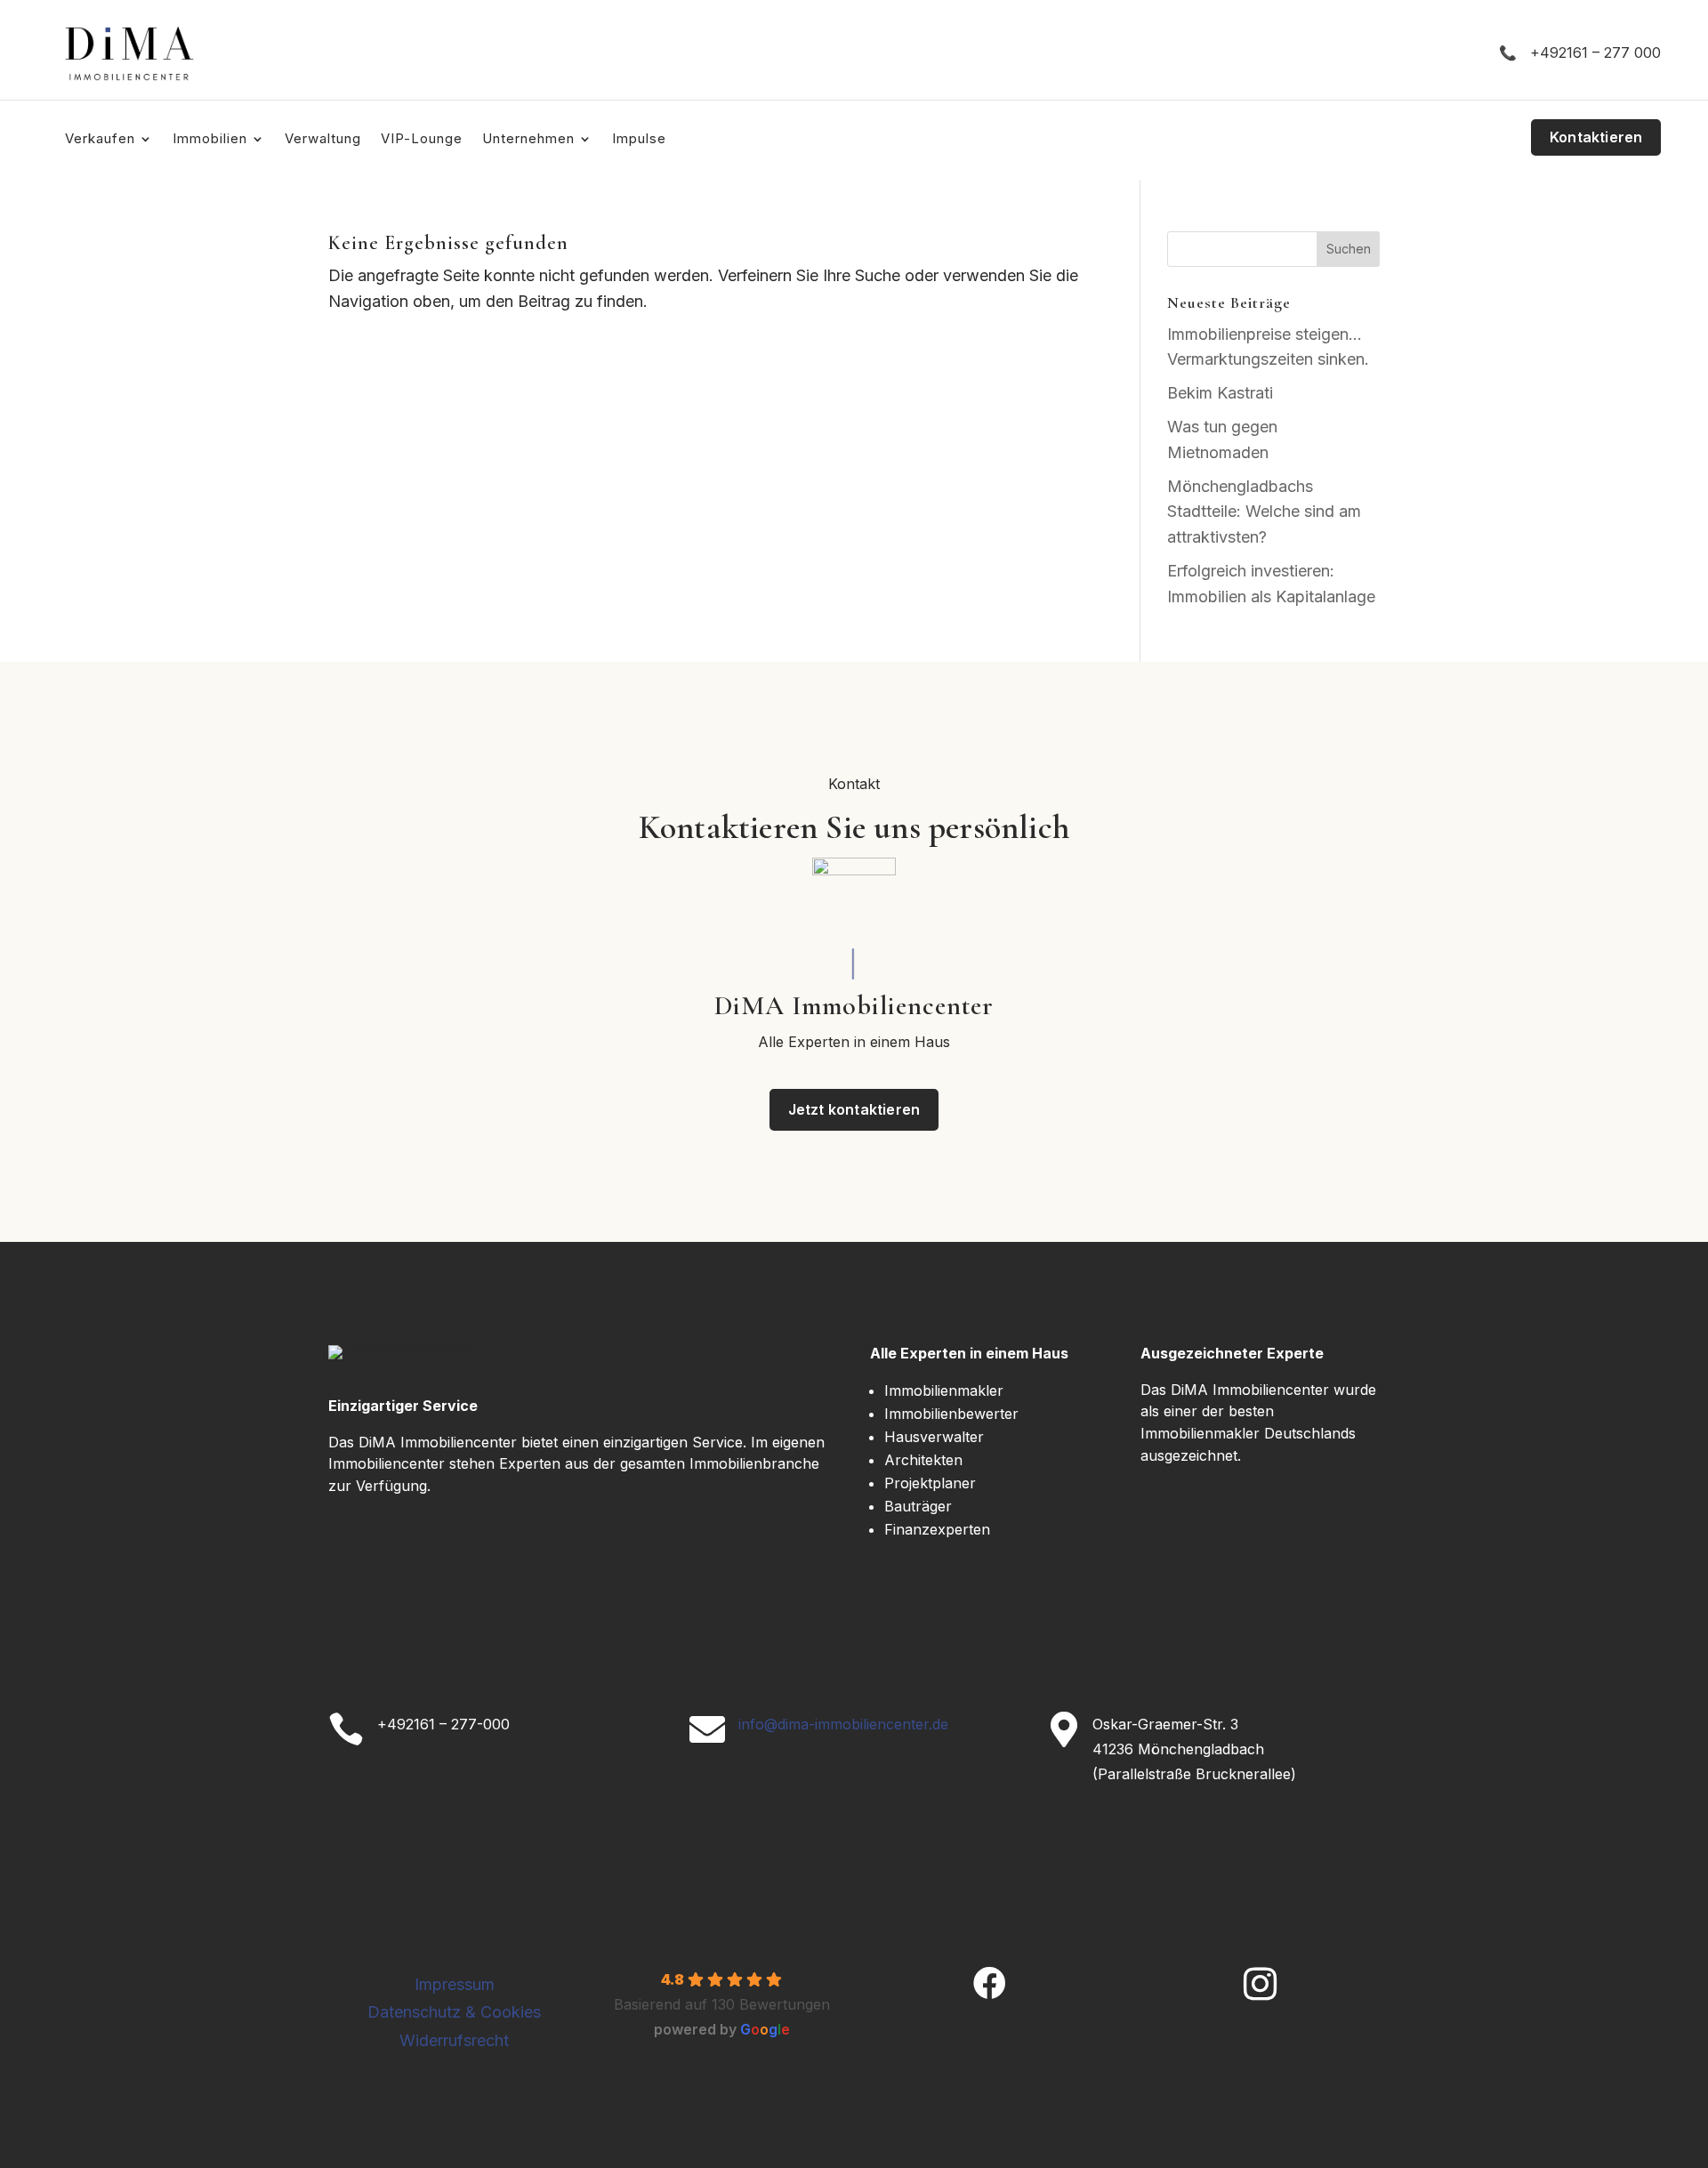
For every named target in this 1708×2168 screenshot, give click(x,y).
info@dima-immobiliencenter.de (843, 1724)
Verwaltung (323, 140)
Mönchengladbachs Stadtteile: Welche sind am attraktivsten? (1264, 512)
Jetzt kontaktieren (854, 1109)
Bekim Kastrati (1220, 393)
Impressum (455, 1984)
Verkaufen (100, 140)
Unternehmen (528, 140)
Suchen (1349, 249)
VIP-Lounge (422, 140)
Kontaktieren (1596, 137)
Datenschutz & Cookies (454, 2012)
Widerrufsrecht (454, 2040)
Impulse (639, 140)
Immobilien (210, 140)
